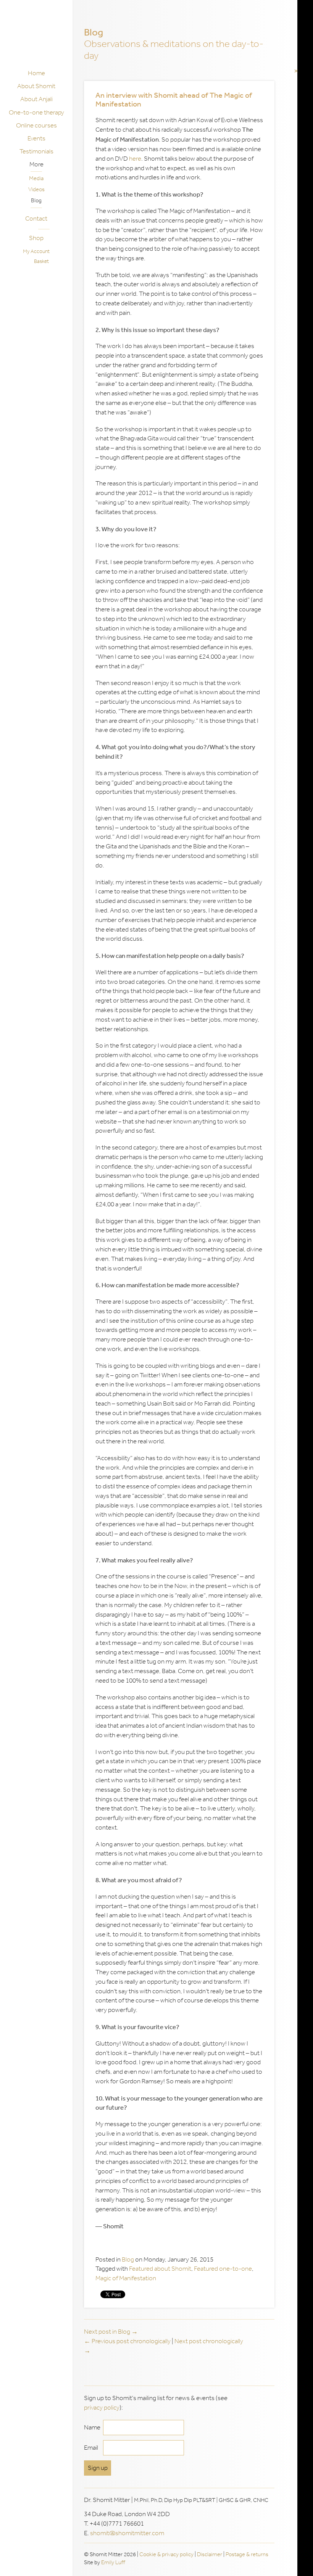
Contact (36, 218)
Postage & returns (247, 2554)
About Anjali (36, 99)
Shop (36, 238)
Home (36, 73)
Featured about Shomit (160, 2269)
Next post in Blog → (111, 2332)
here (135, 159)
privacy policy (102, 2408)
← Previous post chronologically (128, 2341)
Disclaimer (210, 2554)
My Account (36, 251)
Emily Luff (113, 2562)
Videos (36, 189)
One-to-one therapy (36, 112)
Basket (41, 261)
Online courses (36, 125)
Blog (36, 200)
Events (36, 138)
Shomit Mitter (38, 37)
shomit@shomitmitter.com (127, 2533)
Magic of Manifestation (126, 2278)
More (36, 164)
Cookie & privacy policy (166, 2554)
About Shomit (36, 86)
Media (36, 178)
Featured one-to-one (223, 2269)
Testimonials (36, 151)
